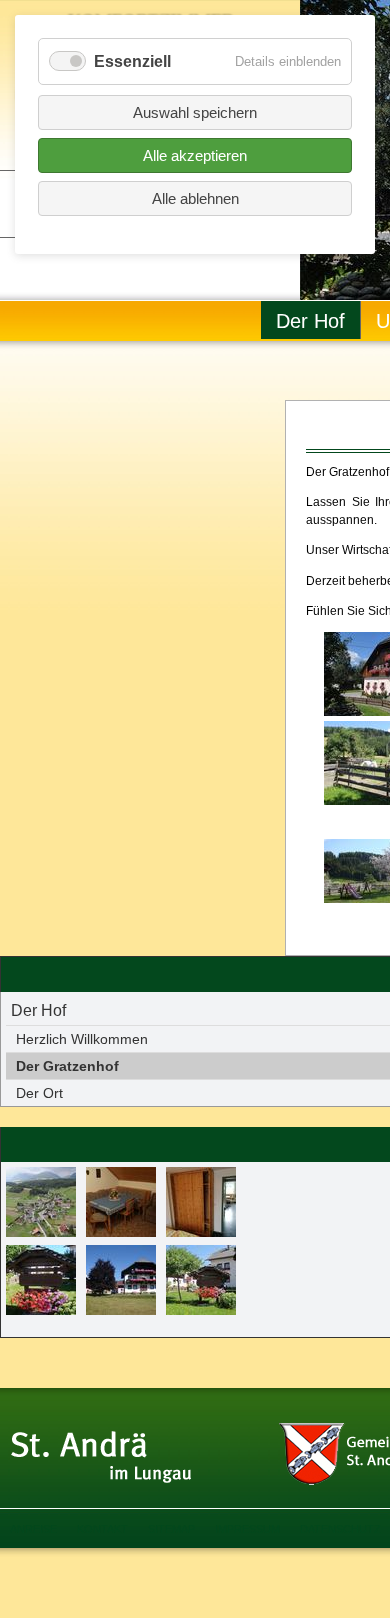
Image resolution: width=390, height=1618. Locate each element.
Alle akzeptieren (195, 155)
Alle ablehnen (195, 198)
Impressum (247, 1529)
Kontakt (102, 1529)
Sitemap (171, 1529)
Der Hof (310, 321)
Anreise (33, 1529)
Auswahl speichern (195, 112)
